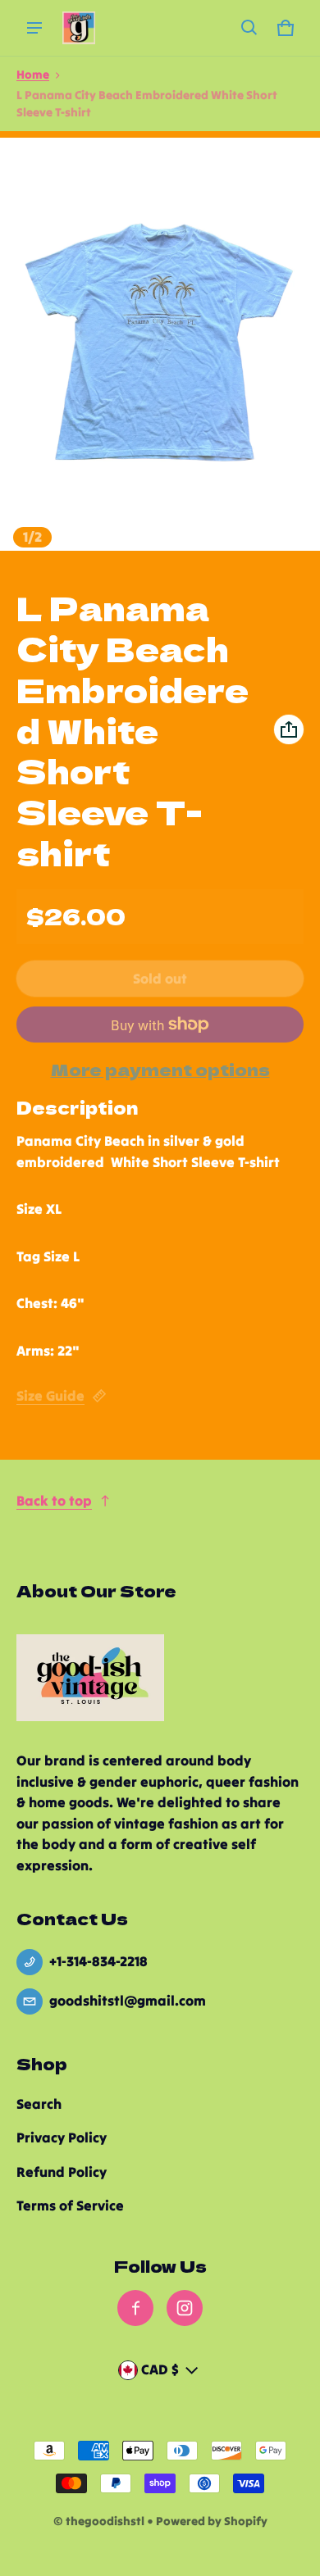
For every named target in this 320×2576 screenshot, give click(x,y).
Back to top (54, 1501)
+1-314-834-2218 (98, 1961)
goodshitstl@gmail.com (128, 2001)
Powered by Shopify (212, 2521)
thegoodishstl (105, 2521)
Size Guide (50, 1396)
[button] (249, 28)
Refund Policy (62, 2172)
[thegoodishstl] (79, 28)
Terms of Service (70, 2206)
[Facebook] (135, 2308)
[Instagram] (185, 2308)
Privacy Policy (62, 2138)
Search (39, 2104)
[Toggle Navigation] (34, 28)
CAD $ (160, 2369)
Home (33, 75)
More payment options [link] (160, 1070)
